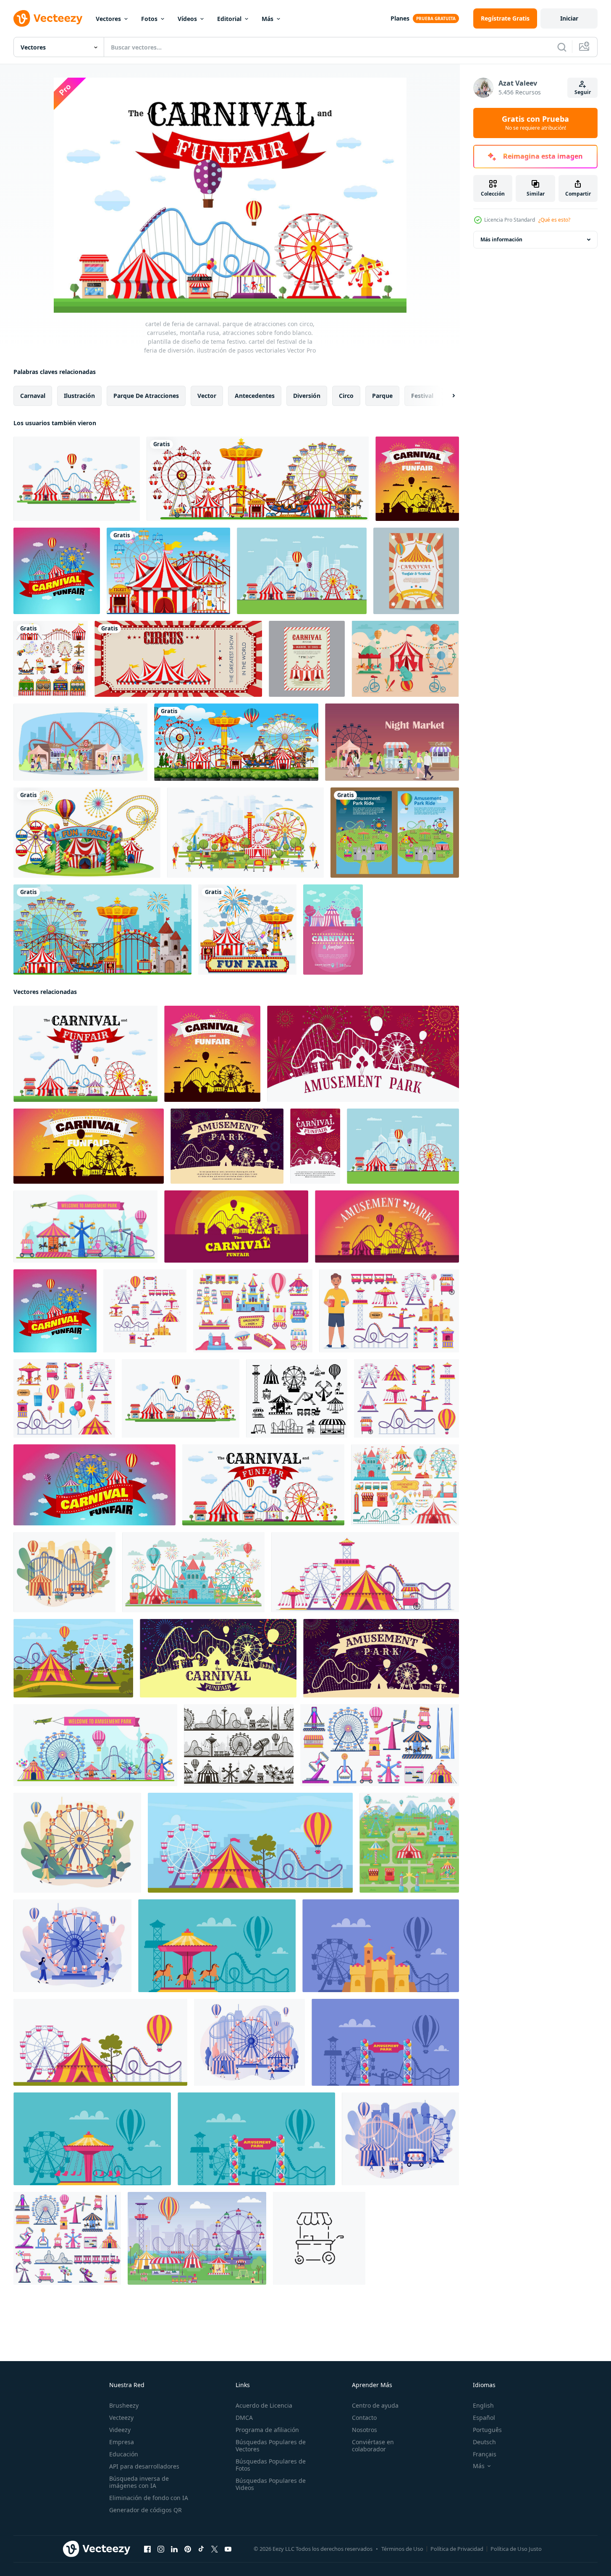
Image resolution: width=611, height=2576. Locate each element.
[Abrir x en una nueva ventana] (215, 2549)
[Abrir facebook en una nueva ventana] (147, 2549)
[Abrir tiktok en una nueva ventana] (201, 2549)
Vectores (108, 19)
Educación (124, 2454)
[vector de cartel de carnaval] (333, 930)
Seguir (583, 92)
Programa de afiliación (267, 2430)
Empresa (122, 2442)
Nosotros (365, 2430)
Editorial (229, 19)
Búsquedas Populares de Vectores (271, 2445)
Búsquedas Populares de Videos (271, 2484)
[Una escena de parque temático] (236, 742)
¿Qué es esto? (554, 220)
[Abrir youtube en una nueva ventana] (228, 2549)
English (483, 2405)
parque (382, 396)
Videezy (120, 2430)
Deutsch (484, 2442)
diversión (307, 396)
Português (487, 2430)
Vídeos (187, 19)
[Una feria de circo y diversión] (87, 833)
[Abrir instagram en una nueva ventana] (161, 2549)
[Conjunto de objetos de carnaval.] (51, 659)
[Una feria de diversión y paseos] (247, 930)
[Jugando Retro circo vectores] (405, 659)
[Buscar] (562, 47)
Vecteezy (121, 2418)
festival (422, 396)
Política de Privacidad (457, 2549)
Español (484, 2418)
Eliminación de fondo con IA (149, 2498)
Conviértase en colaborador (373, 2445)
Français (485, 2454)
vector (207, 396)
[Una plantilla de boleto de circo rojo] (178, 659)
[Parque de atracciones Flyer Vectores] (395, 833)
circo (346, 396)
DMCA (244, 2418)
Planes (400, 18)
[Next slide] (446, 396)
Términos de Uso (402, 2549)
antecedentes (255, 396)
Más (267, 19)
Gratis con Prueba (535, 123)
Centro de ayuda (375, 2405)
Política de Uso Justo (516, 2549)
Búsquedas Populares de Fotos (271, 2465)
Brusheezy (124, 2405)
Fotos (149, 19)
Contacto (364, 2418)
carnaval (33, 396)
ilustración (79, 396)
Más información (501, 239)
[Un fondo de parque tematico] (168, 571)
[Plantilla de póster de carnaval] (307, 659)
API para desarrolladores (144, 2466)
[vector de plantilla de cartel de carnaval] (416, 571)
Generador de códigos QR (146, 2510)
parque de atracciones (146, 396)
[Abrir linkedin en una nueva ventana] (174, 2549)
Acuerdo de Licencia (264, 2405)
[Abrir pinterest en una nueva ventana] (188, 2549)
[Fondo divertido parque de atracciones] (102, 930)
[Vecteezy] (48, 18)
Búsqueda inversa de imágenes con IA (139, 2482)
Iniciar (569, 18)
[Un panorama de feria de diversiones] (258, 479)
